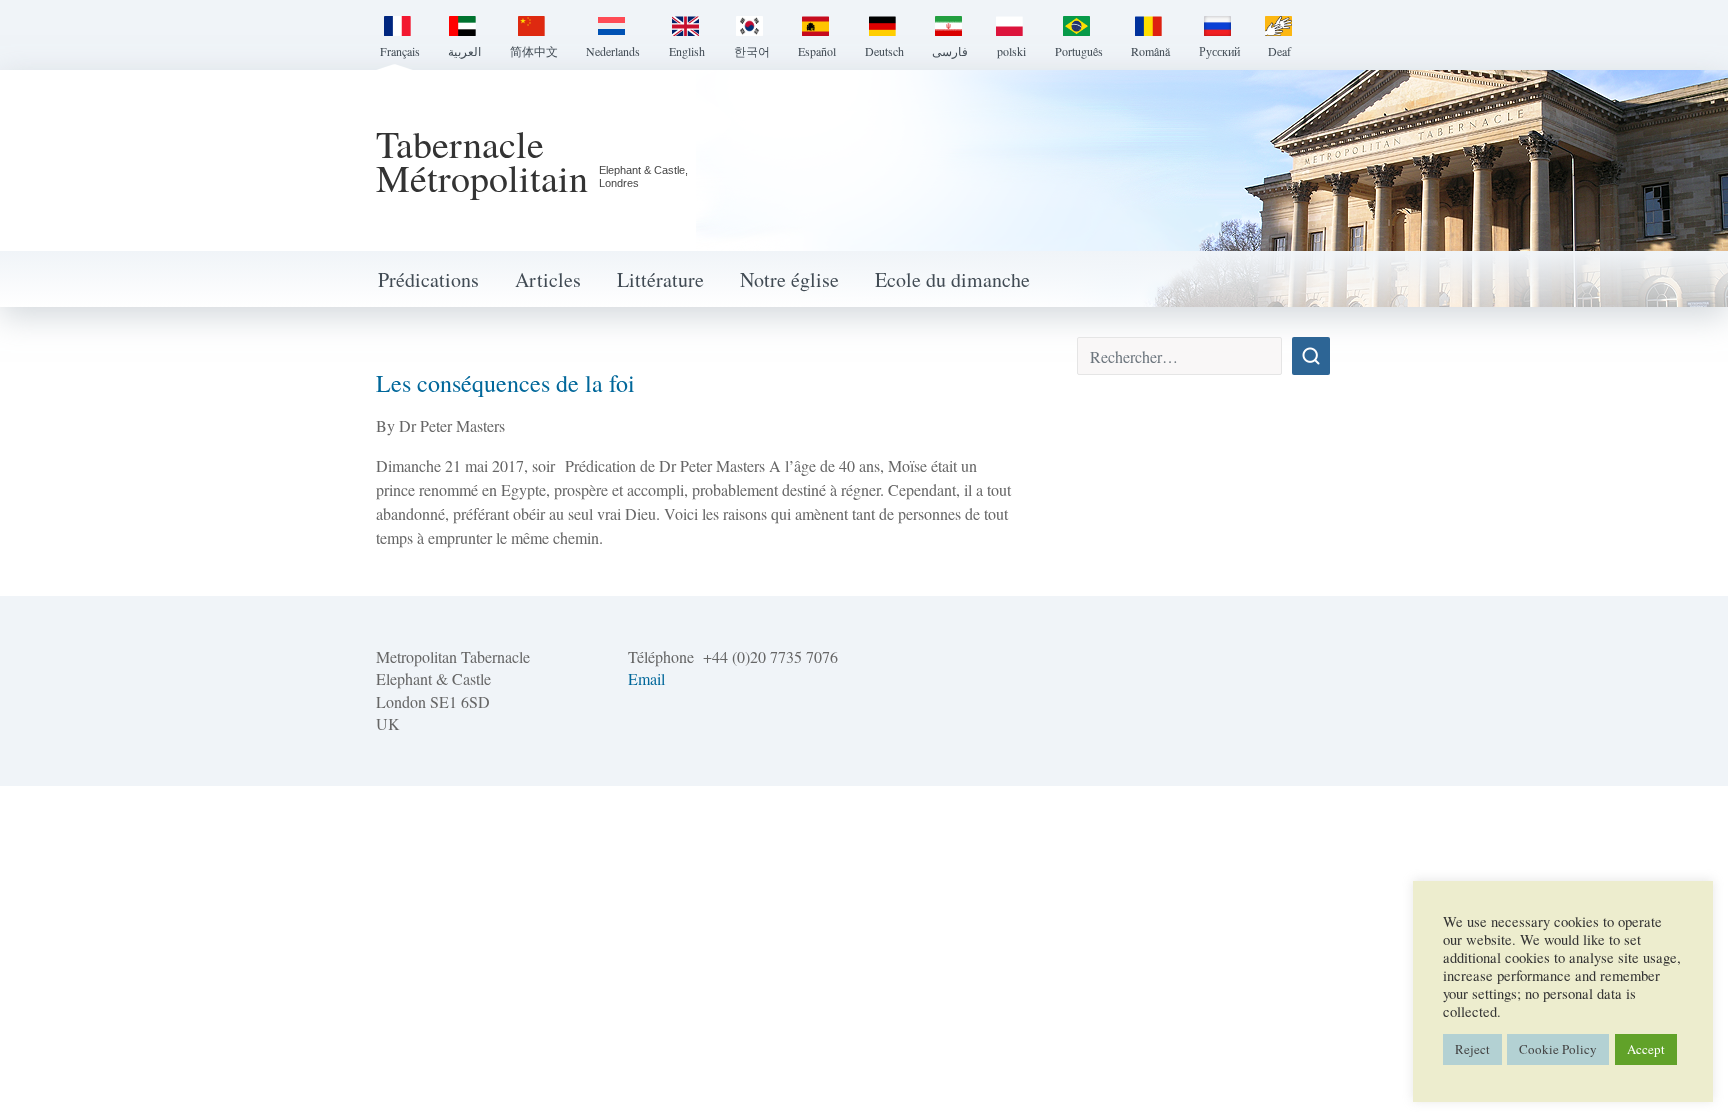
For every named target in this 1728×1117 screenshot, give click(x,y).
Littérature (660, 279)
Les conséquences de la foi (505, 383)
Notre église (789, 279)
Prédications (428, 279)
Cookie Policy (1558, 1049)
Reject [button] (1472, 1049)
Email (646, 678)
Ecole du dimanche (952, 279)
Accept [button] (1646, 1049)
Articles (548, 279)
